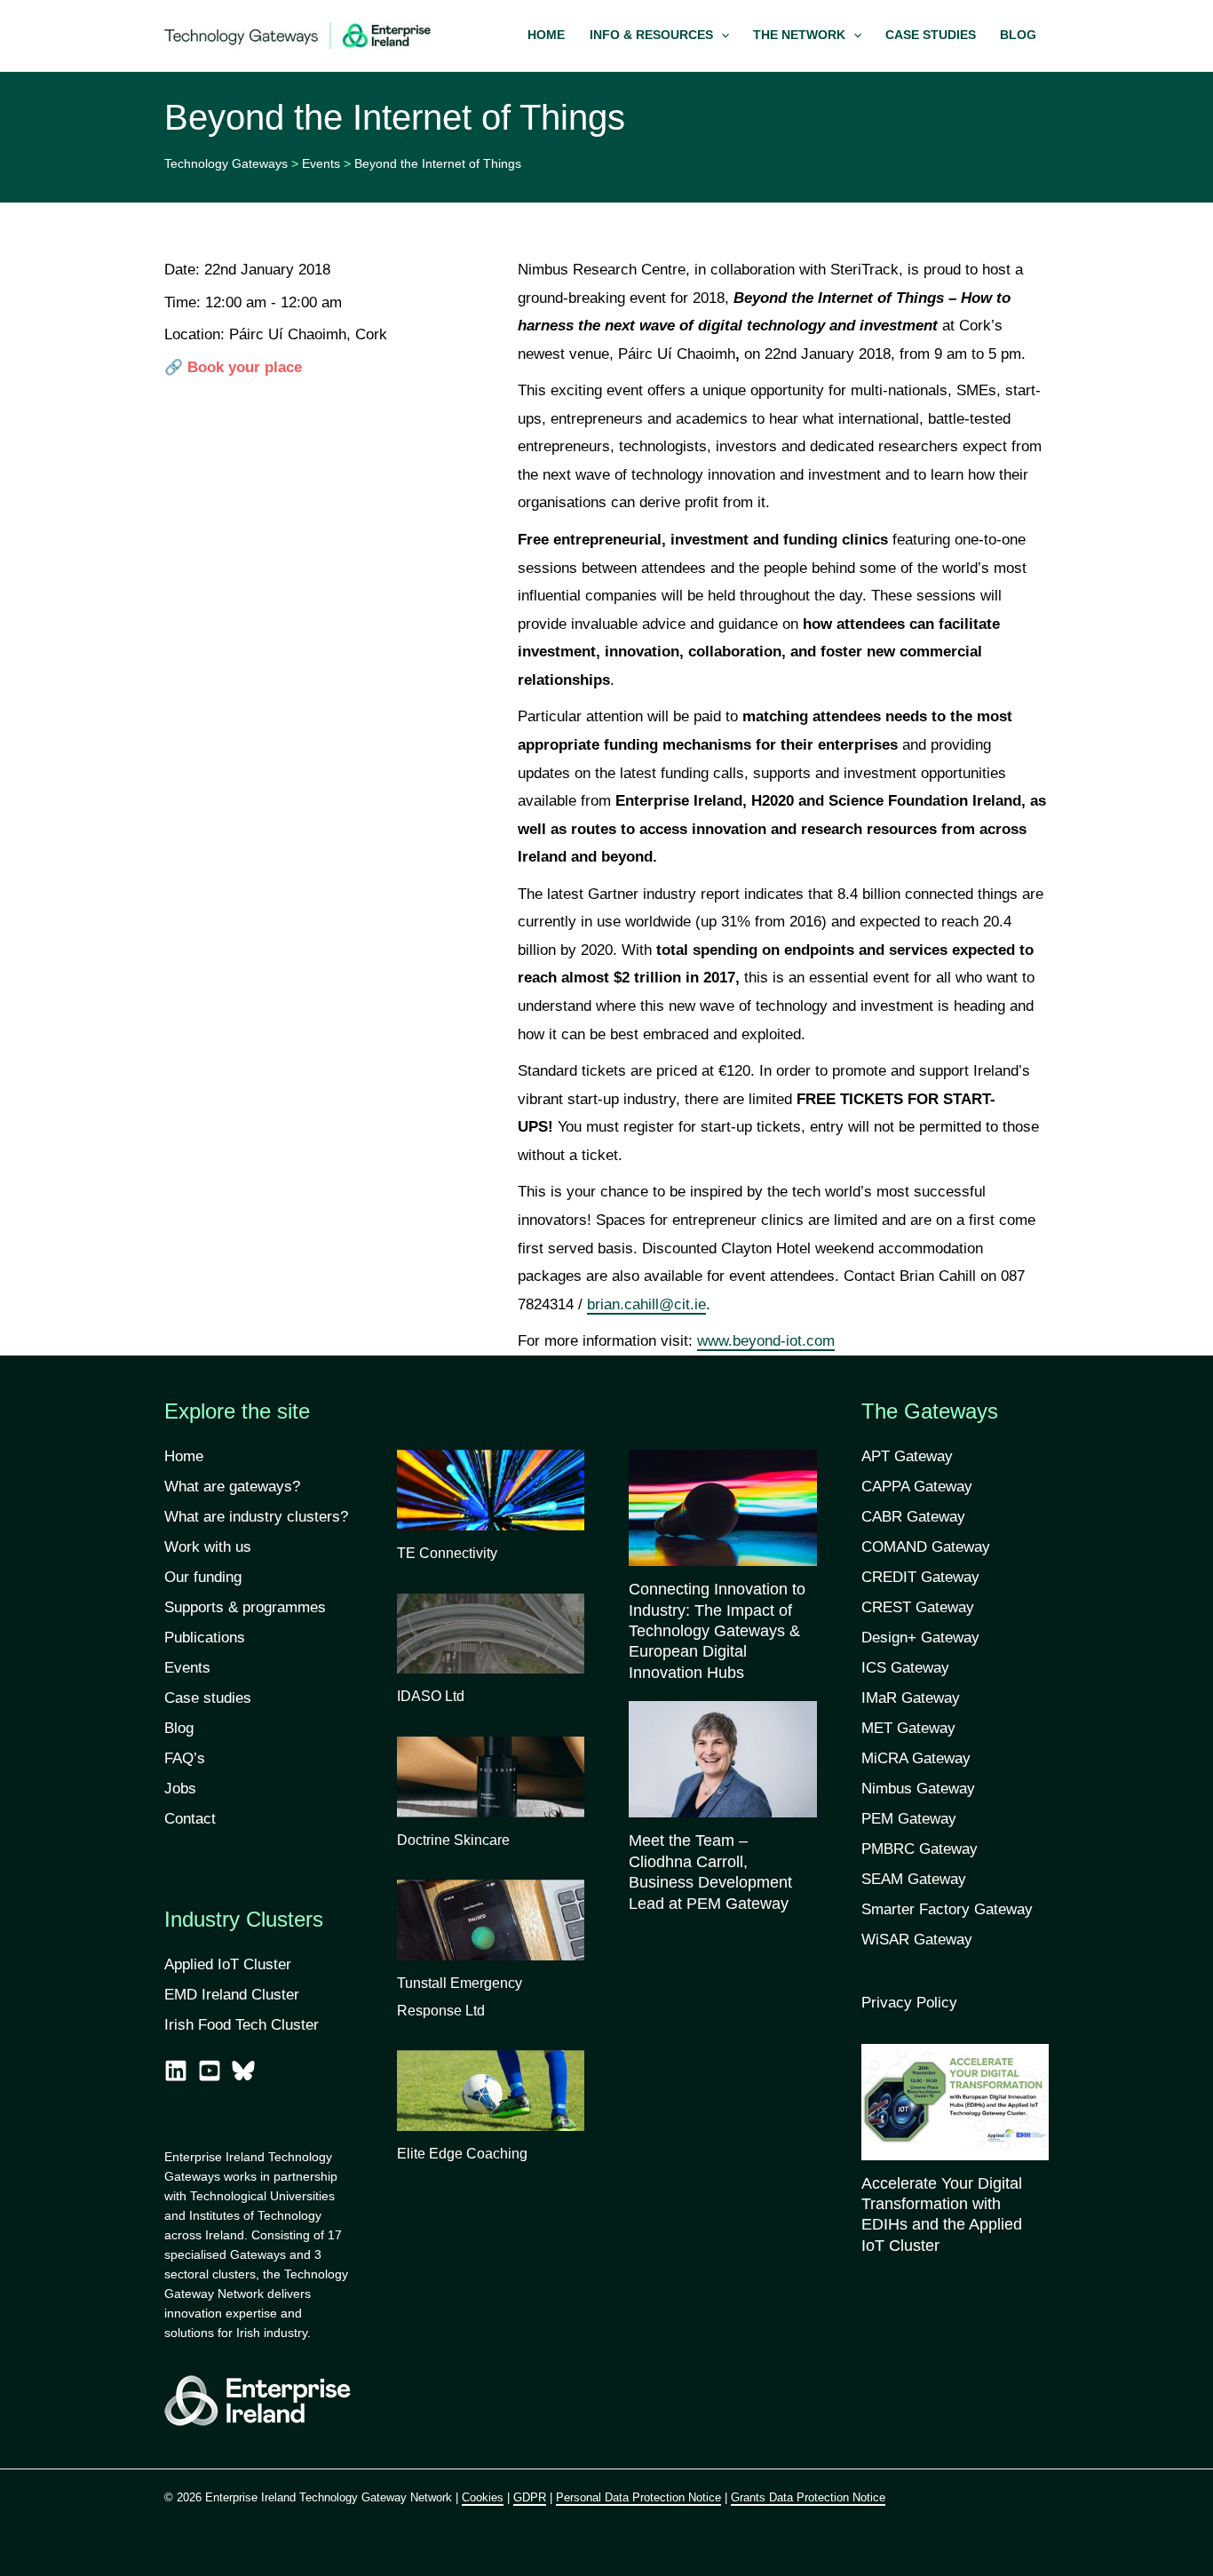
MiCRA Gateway (916, 1758)
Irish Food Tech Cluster (242, 2025)
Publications (205, 1638)
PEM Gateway (909, 1819)
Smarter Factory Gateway (947, 1909)
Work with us (208, 1547)
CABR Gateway (913, 1517)
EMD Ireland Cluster (232, 1995)
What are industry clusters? (256, 1517)
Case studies (208, 1698)
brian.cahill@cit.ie (646, 1304)
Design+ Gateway (920, 1638)
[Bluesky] (243, 2071)
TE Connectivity (447, 1553)
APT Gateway (907, 1456)
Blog (179, 1728)
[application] (721, 36)
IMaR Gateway (911, 1698)
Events (187, 1668)
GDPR (530, 2497)
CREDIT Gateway (920, 1577)
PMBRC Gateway (920, 1849)
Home (184, 1456)
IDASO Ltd (431, 1696)
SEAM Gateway (914, 1879)
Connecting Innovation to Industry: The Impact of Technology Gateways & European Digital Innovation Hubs (717, 1631)
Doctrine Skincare (453, 1840)
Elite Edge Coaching (462, 2154)
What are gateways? (232, 1487)
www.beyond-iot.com (766, 1341)
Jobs (180, 1789)
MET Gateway (908, 1728)
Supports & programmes (245, 1607)
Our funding (203, 1577)
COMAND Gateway (926, 1547)
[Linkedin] (176, 2071)
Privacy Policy (909, 2003)
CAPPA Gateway (917, 1487)
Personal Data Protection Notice (638, 2497)
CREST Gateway (918, 1607)
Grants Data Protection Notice (808, 2497)
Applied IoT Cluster (230, 1964)
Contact (190, 1819)
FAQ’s (185, 1758)
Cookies (483, 2497)
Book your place (245, 367)
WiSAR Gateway (917, 1940)
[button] (659, 36)
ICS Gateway (905, 1668)
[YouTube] (210, 2071)
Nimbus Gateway (918, 1789)
